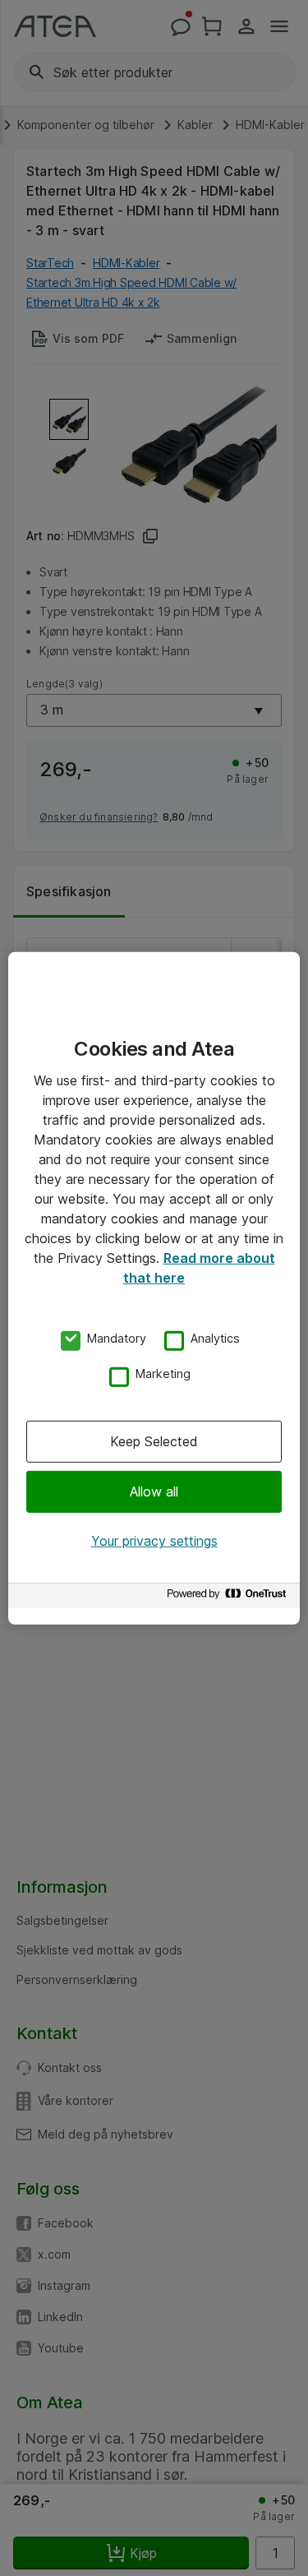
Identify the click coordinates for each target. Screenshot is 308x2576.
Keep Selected (154, 1441)
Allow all (154, 1491)
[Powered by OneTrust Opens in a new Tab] (229, 1598)
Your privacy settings (154, 1541)
